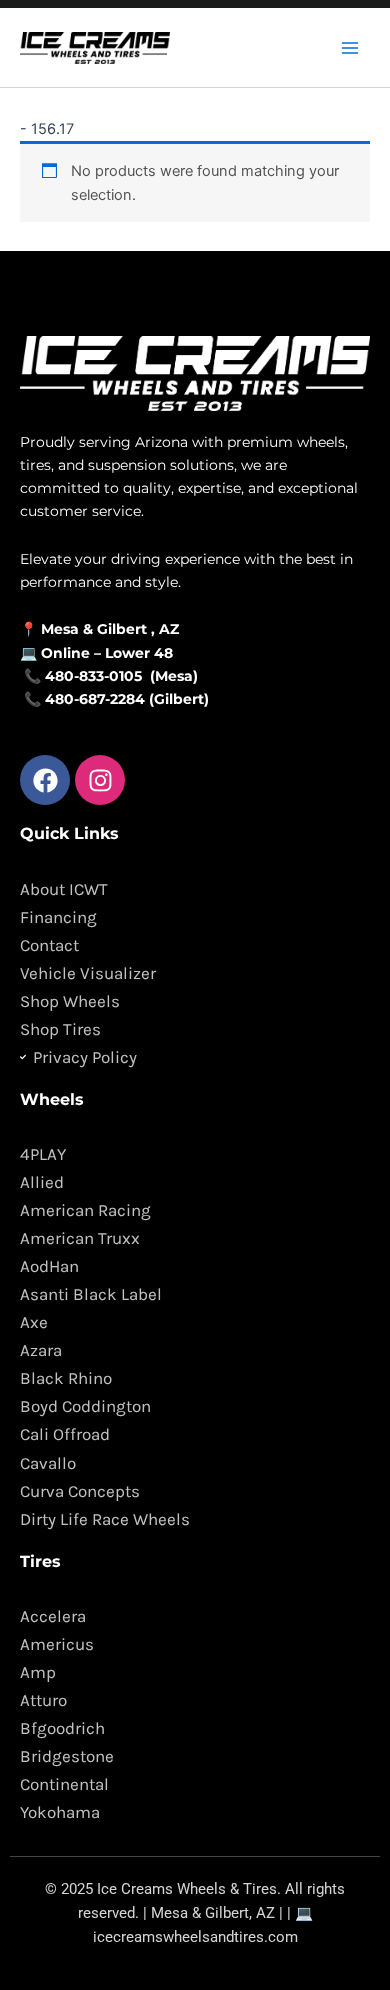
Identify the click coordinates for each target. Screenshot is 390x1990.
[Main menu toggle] (350, 47)
